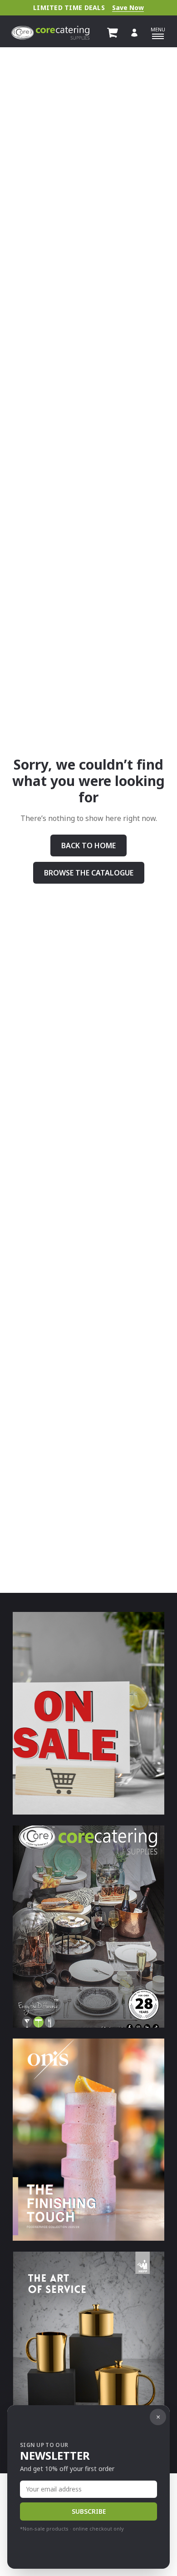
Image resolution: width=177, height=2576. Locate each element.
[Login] (134, 33)
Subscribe (89, 2511)
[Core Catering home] (50, 33)
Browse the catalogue (89, 873)
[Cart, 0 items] (113, 33)
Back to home (88, 845)
